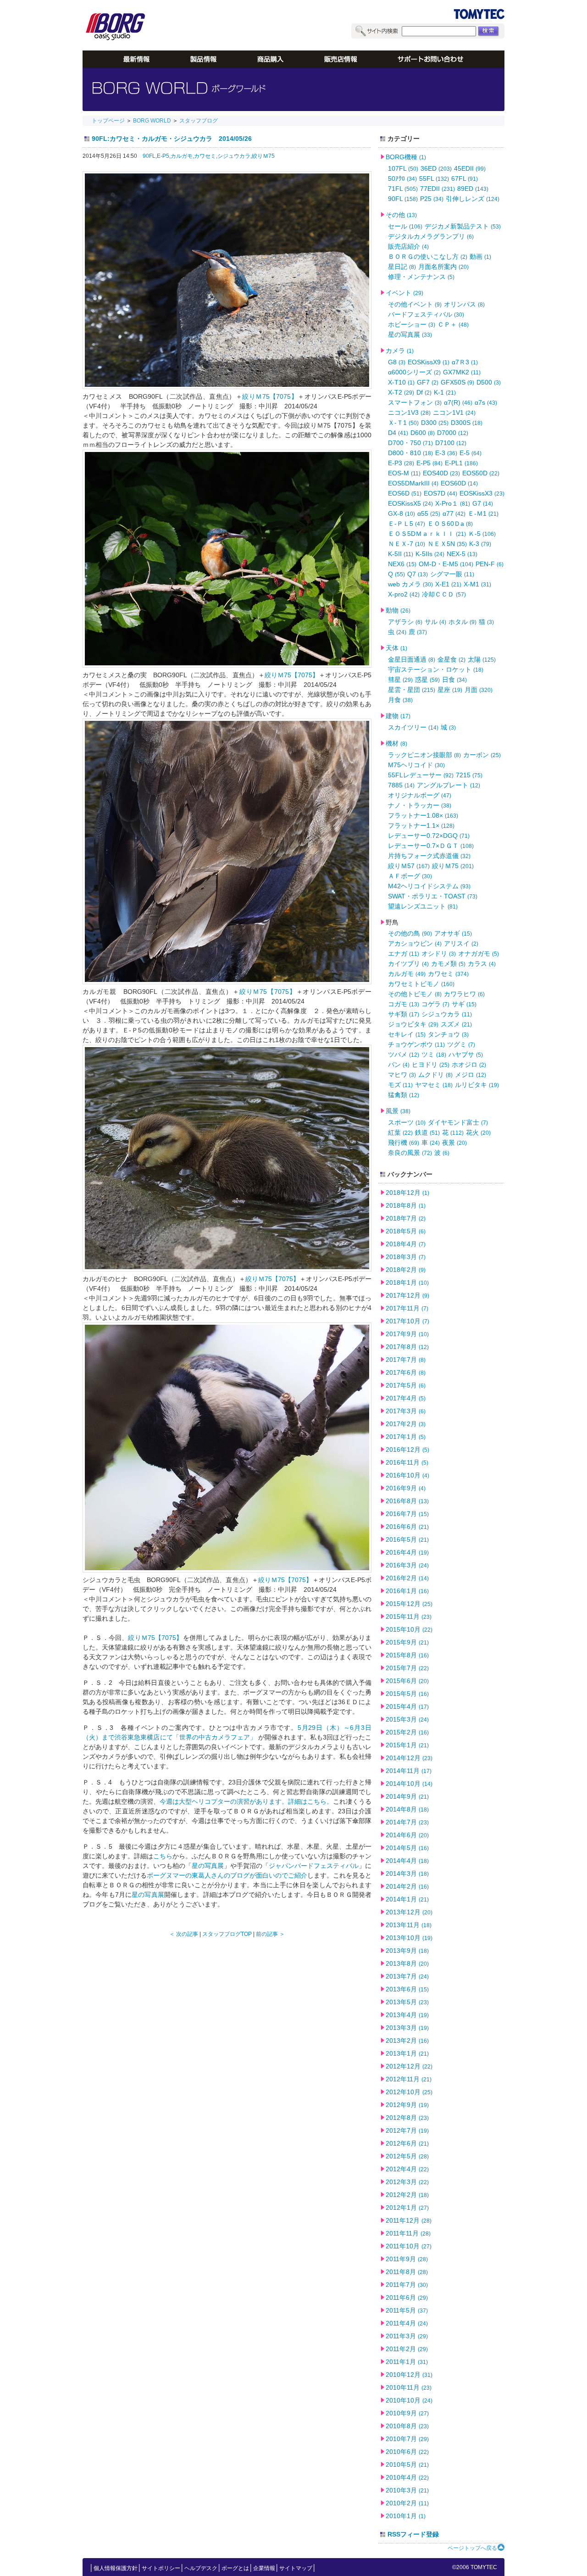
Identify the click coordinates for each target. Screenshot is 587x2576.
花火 (478, 1132)
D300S (467, 423)
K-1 (445, 392)
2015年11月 (409, 1617)
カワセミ (448, 974)
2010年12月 (409, 2375)
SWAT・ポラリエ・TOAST (433, 896)
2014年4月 (407, 1861)
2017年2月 (406, 1424)
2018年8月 (406, 1205)
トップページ (108, 121)
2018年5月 (406, 1231)
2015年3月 (407, 1719)
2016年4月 (407, 1552)
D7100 (451, 443)
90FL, (150, 156)
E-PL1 (461, 463)
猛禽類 (404, 1095)
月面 (479, 690)
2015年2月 (407, 1732)
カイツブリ (408, 964)
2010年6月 (407, 2452)
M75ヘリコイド (416, 765)
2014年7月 (407, 1822)
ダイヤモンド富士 (458, 1122)
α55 (429, 513)
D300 (435, 423)
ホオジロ (469, 1065)
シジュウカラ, (235, 156)
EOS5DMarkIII (413, 483)
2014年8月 (407, 1809)
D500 (489, 382)
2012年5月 (407, 2156)
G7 (483, 503)
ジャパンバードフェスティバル (314, 1866)
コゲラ (435, 1004)
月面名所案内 (443, 267)
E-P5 (429, 463)
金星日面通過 (412, 659)
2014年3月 (407, 1873)
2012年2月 (407, 2195)
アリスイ (461, 943)
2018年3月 (406, 1257)
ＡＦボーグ (410, 876)
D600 (423, 433)
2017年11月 (407, 1308)
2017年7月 (406, 1360)
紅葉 (400, 1132)
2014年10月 (409, 1784)
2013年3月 (407, 2028)
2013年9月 (407, 1951)
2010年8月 (407, 2426)
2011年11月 (408, 2233)
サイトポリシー (161, 2568)
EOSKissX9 (429, 362)
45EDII (470, 168)
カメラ (400, 351)
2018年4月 (406, 1244)
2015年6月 (407, 1681)
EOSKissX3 (482, 493)
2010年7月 (407, 2439)
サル (435, 622)
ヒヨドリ (431, 1065)
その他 (401, 215)
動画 (480, 256)
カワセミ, (206, 156)
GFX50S (457, 382)
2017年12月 (407, 1295)
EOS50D (481, 473)
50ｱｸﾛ (402, 178)
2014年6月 (407, 1835)
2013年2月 (407, 2041)
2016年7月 (407, 1514)
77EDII (437, 189)
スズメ (456, 1024)
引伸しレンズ (473, 199)
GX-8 (401, 513)
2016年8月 (407, 1501)
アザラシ (405, 622)
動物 (398, 610)
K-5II (401, 554)
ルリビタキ (477, 1085)
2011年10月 (409, 2246)
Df (424, 392)
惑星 (427, 680)
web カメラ (410, 584)
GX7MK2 (462, 372)
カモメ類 (448, 964)
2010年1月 (406, 2516)
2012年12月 (409, 2066)
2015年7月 (407, 1668)
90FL (403, 199)
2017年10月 (407, 1321)
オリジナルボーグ (420, 795)
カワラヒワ (464, 994)
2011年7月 (407, 2285)
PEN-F (490, 564)
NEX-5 (462, 554)
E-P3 (401, 463)
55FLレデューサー (421, 775)
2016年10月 (407, 1475)
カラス (482, 964)
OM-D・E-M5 (446, 564)
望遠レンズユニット (423, 906)
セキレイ (407, 1034)
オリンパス (464, 304)
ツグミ (461, 1044)
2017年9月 (407, 1334)
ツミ (434, 1054)
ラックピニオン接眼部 (424, 755)
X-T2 (401, 392)
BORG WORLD (152, 121)
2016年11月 (407, 1462)
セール (405, 226)
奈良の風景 (410, 1153)
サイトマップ (296, 2568)
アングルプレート (449, 785)
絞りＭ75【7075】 (270, 396)
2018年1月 (407, 1282)
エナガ (404, 953)
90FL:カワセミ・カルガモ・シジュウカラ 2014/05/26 (172, 139)
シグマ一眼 (452, 574)
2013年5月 (407, 2002)
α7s (486, 402)
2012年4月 (407, 2169)
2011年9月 (407, 2259)
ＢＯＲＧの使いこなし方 (428, 256)
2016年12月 (407, 1450)
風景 (398, 1111)
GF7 (428, 382)
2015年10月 (409, 1629)
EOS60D (459, 483)
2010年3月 (407, 2490)
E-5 (471, 453)
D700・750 (410, 443)
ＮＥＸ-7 (407, 544)
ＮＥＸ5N (447, 544)
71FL (403, 189)
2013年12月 (409, 1912)
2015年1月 (407, 1745)
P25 (432, 199)
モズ (400, 1085)
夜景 (454, 1143)
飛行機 (404, 1143)
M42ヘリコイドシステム (429, 886)
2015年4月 (407, 1706)
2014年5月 (407, 1848)
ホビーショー (412, 324)
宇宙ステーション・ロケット (436, 669)
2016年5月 (407, 1539)
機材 (396, 743)
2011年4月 (407, 2323)
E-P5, (164, 156)
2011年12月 (409, 2220)
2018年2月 (406, 1270)
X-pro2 (404, 594)
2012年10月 (409, 2092)
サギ (464, 1004)
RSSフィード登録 (413, 2534)
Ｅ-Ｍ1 (483, 513)
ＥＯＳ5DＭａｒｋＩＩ (427, 534)
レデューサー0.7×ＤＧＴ (431, 846)
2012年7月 (407, 2130)
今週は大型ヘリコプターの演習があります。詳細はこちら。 (246, 1801)
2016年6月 (407, 1527)
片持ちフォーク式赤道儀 (429, 856)
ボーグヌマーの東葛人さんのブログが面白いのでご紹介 (227, 1875)
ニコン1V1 (454, 413)
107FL (403, 168)
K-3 (480, 544)
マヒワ (402, 1075)
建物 (398, 716)
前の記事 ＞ (270, 1934)
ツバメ (404, 1054)
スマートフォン (415, 402)
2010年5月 (407, 2464)
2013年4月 (407, 2015)
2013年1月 (407, 2053)
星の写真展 (208, 1866)
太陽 (482, 659)
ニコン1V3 (409, 413)
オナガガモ (479, 953)
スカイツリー (413, 727)
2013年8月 (407, 1963)
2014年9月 (407, 1796)
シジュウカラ (447, 1014)
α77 (454, 513)
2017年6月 (406, 1372)
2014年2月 (407, 1886)
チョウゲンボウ (416, 1044)
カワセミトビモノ (421, 984)
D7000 (453, 433)
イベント (404, 293)
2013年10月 (409, 1938)
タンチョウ (448, 1034)
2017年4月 (406, 1398)
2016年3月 (407, 1565)
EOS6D (405, 493)
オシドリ (439, 953)
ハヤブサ (466, 1054)
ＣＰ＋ (453, 324)
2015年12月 (409, 1604)
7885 (401, 785)
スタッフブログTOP (227, 1934)
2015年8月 (407, 1655)
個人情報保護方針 (116, 2568)
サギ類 (404, 1014)
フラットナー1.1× (421, 825)
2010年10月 (409, 2400)
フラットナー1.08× (423, 815)
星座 (450, 690)
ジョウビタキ (413, 1024)
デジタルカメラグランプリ (431, 236)
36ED (436, 168)
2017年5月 (406, 1385)
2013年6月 (407, 1989)
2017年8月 (407, 1347)
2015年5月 (407, 1694)
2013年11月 (409, 1925)
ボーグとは (235, 2568)
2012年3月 (407, 2182)
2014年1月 (407, 1899)
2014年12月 (409, 1758)
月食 (400, 700)
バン (399, 1065)
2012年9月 (407, 2105)
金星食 (451, 659)
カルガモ (407, 974)
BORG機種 (406, 157)
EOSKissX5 (410, 503)
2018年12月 (407, 1193)
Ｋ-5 (482, 534)
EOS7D (440, 493)
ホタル (462, 622)
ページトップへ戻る (472, 2548)
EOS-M (404, 473)
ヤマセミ (434, 1085)
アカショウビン (415, 943)
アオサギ (453, 933)
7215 (469, 775)
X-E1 (448, 584)
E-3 (446, 453)
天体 (396, 648)
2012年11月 (409, 2079)
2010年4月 (407, 2477)
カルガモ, (182, 156)
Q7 (418, 574)
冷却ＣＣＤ (444, 594)
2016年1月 (407, 1591)
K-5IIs (430, 554)
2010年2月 (407, 2503)
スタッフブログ (199, 121)
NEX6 (402, 564)
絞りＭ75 (263, 156)
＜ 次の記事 (184, 1934)
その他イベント (415, 304)
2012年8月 (407, 2118)
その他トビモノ (415, 994)
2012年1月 (407, 2208)
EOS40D (441, 473)
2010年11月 (409, 2387)
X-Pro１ (453, 503)
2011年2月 (407, 2349)
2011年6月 (407, 2297)
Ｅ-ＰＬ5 (407, 524)
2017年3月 (406, 1411)
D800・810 (410, 453)
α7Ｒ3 (465, 362)
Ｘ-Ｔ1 (403, 423)
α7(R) (458, 402)
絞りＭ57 (409, 866)
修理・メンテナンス (421, 277)
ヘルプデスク (201, 2568)
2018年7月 (406, 1218)
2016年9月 (406, 1488)
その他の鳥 (410, 933)
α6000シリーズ (414, 372)
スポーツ (407, 1122)
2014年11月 (409, 1771)
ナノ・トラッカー (420, 805)
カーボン (482, 755)
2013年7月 (407, 1976)
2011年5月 (407, 2310)
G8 (397, 362)
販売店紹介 (408, 246)
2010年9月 (407, 2413)
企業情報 (264, 2568)
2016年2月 (407, 1578)
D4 (398, 433)
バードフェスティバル (426, 314)
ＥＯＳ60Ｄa (450, 524)
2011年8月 (407, 2272)
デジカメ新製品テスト (463, 226)
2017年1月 (406, 1437)
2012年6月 (407, 2143)
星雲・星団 (412, 690)
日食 (454, 680)
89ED (473, 189)
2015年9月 (407, 1642)
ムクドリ (435, 1075)
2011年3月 (407, 2336)
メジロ (471, 1075)
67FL (465, 178)
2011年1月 (407, 2362)
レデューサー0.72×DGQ (429, 836)
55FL (434, 178)
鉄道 (427, 1132)
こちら (163, 1856)
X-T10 (401, 382)
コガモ (404, 1004)
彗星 (400, 680)
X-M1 (477, 584)
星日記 (402, 267)
